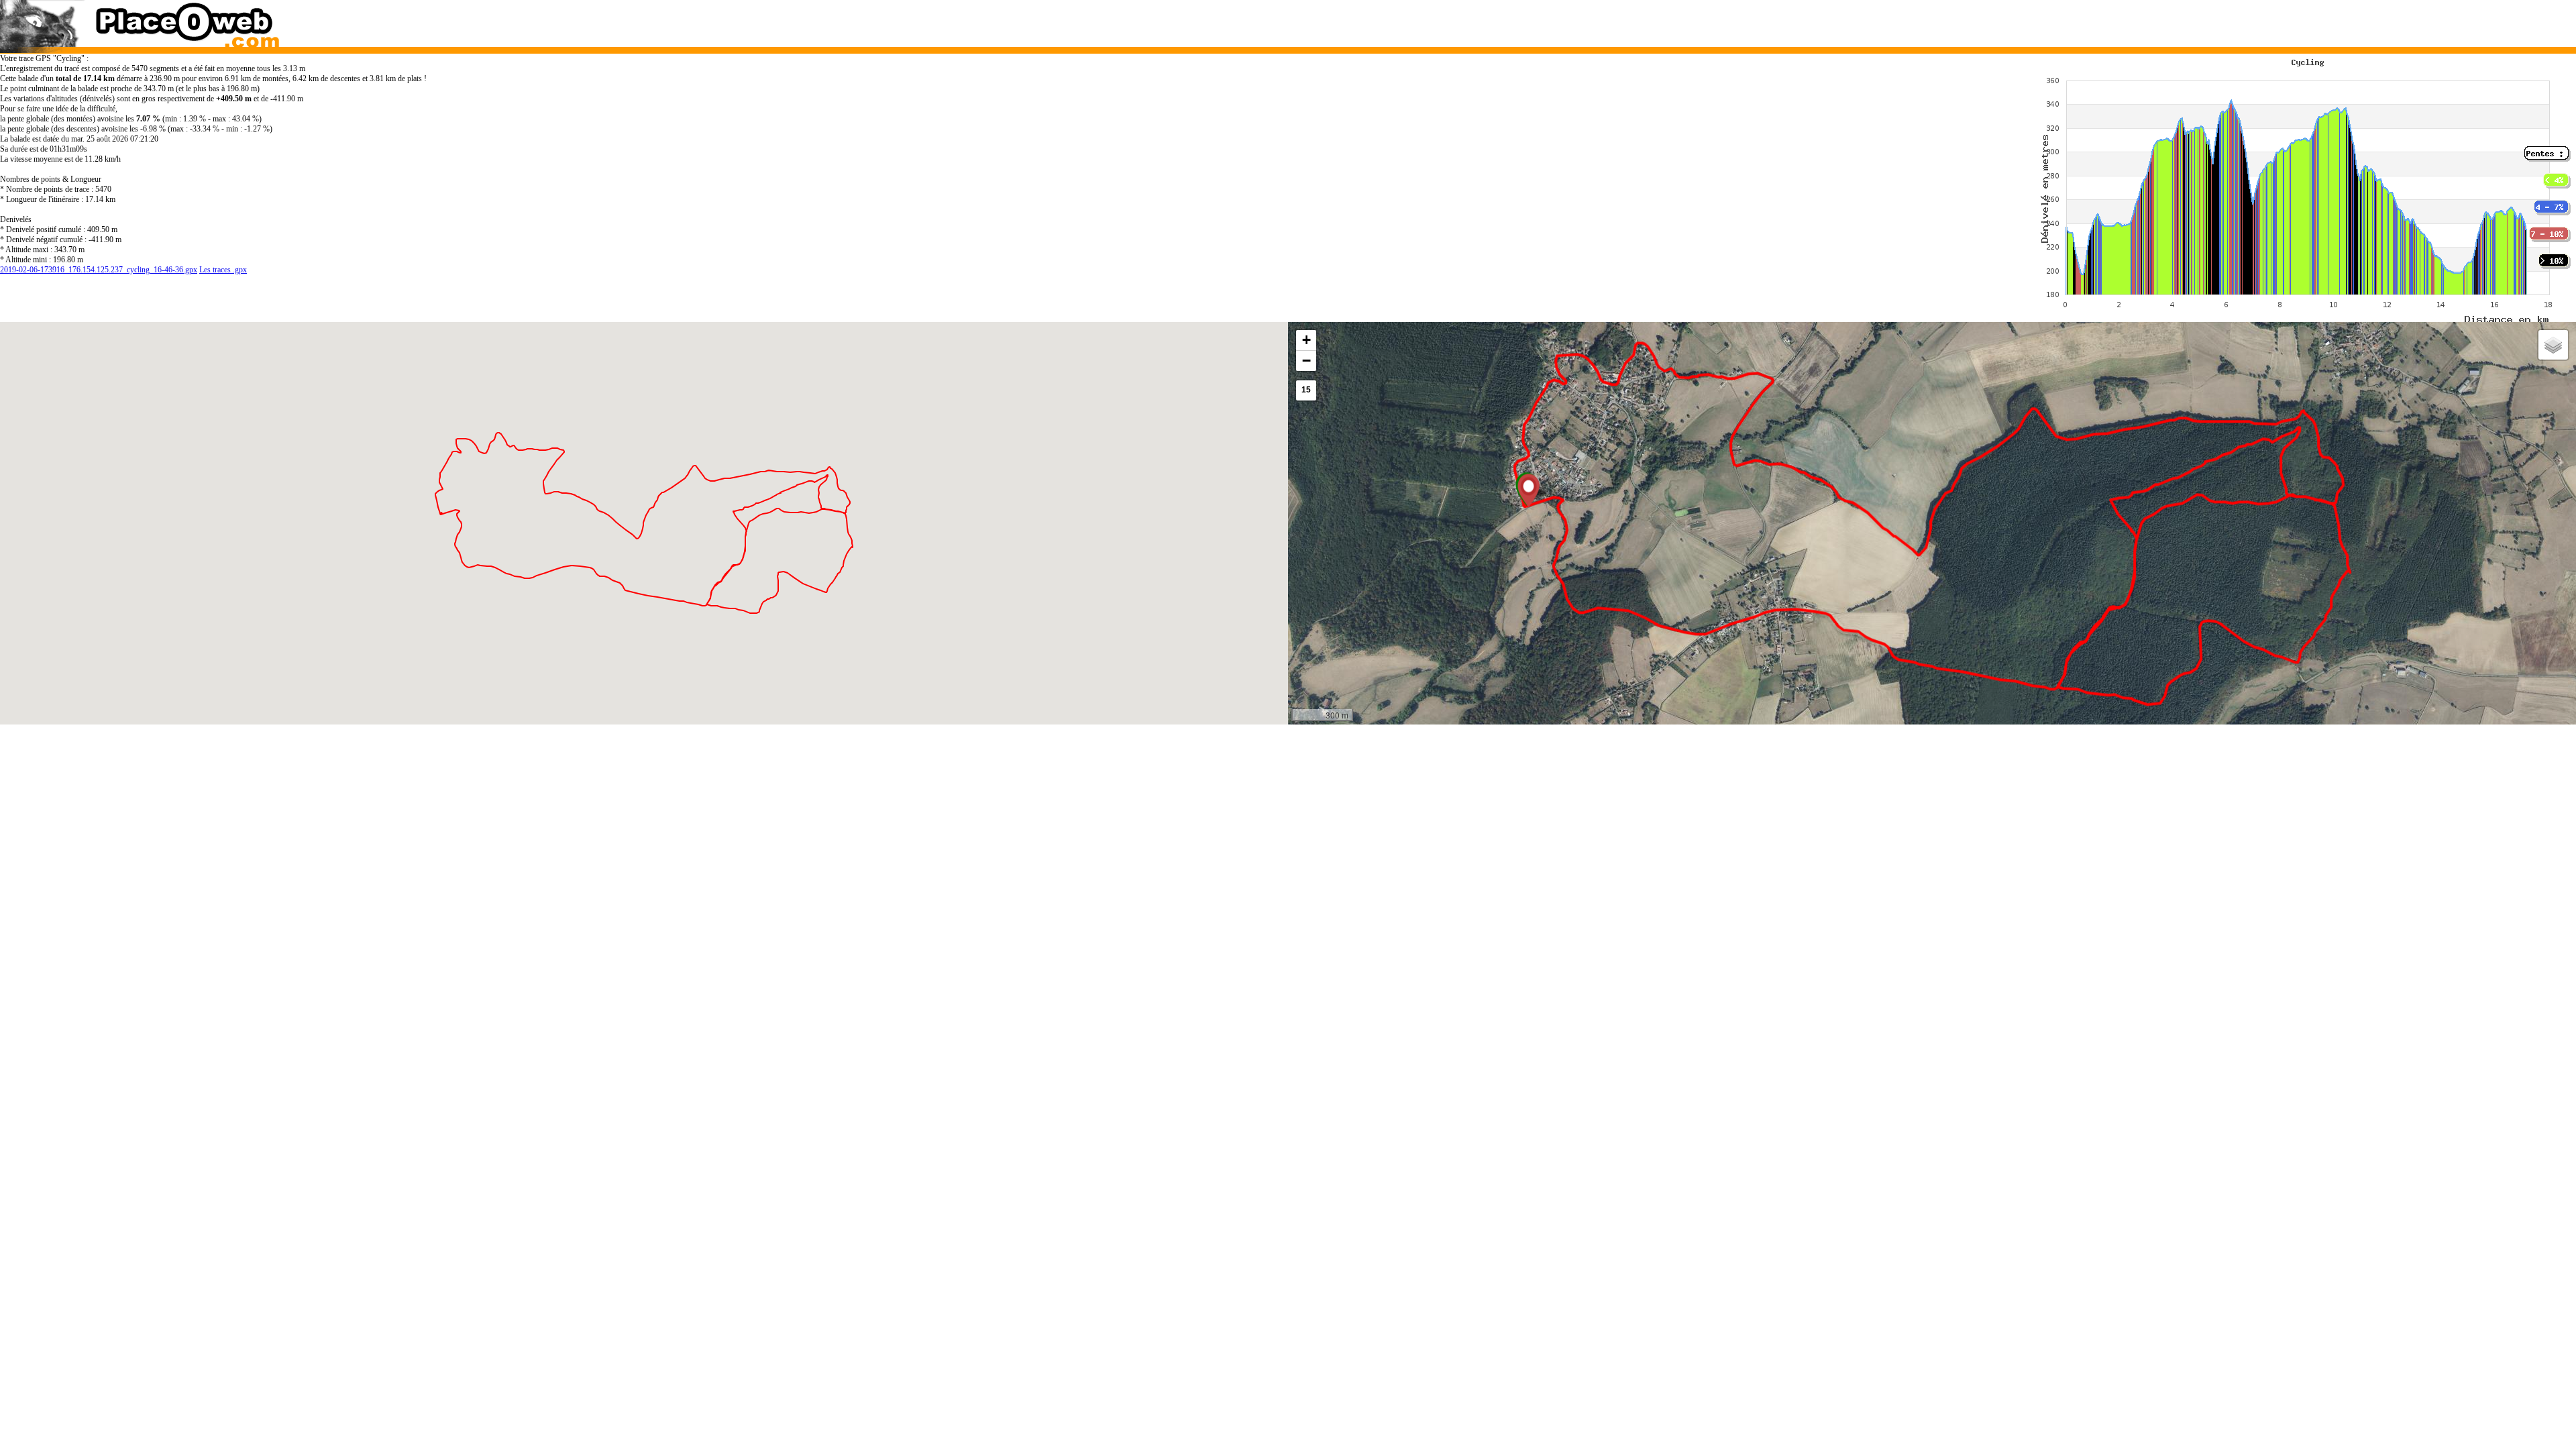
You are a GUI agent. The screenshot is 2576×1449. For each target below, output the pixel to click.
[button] (1528, 490)
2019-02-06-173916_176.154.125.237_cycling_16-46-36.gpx (99, 270)
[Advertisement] (1897, 20)
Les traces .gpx (223, 270)
